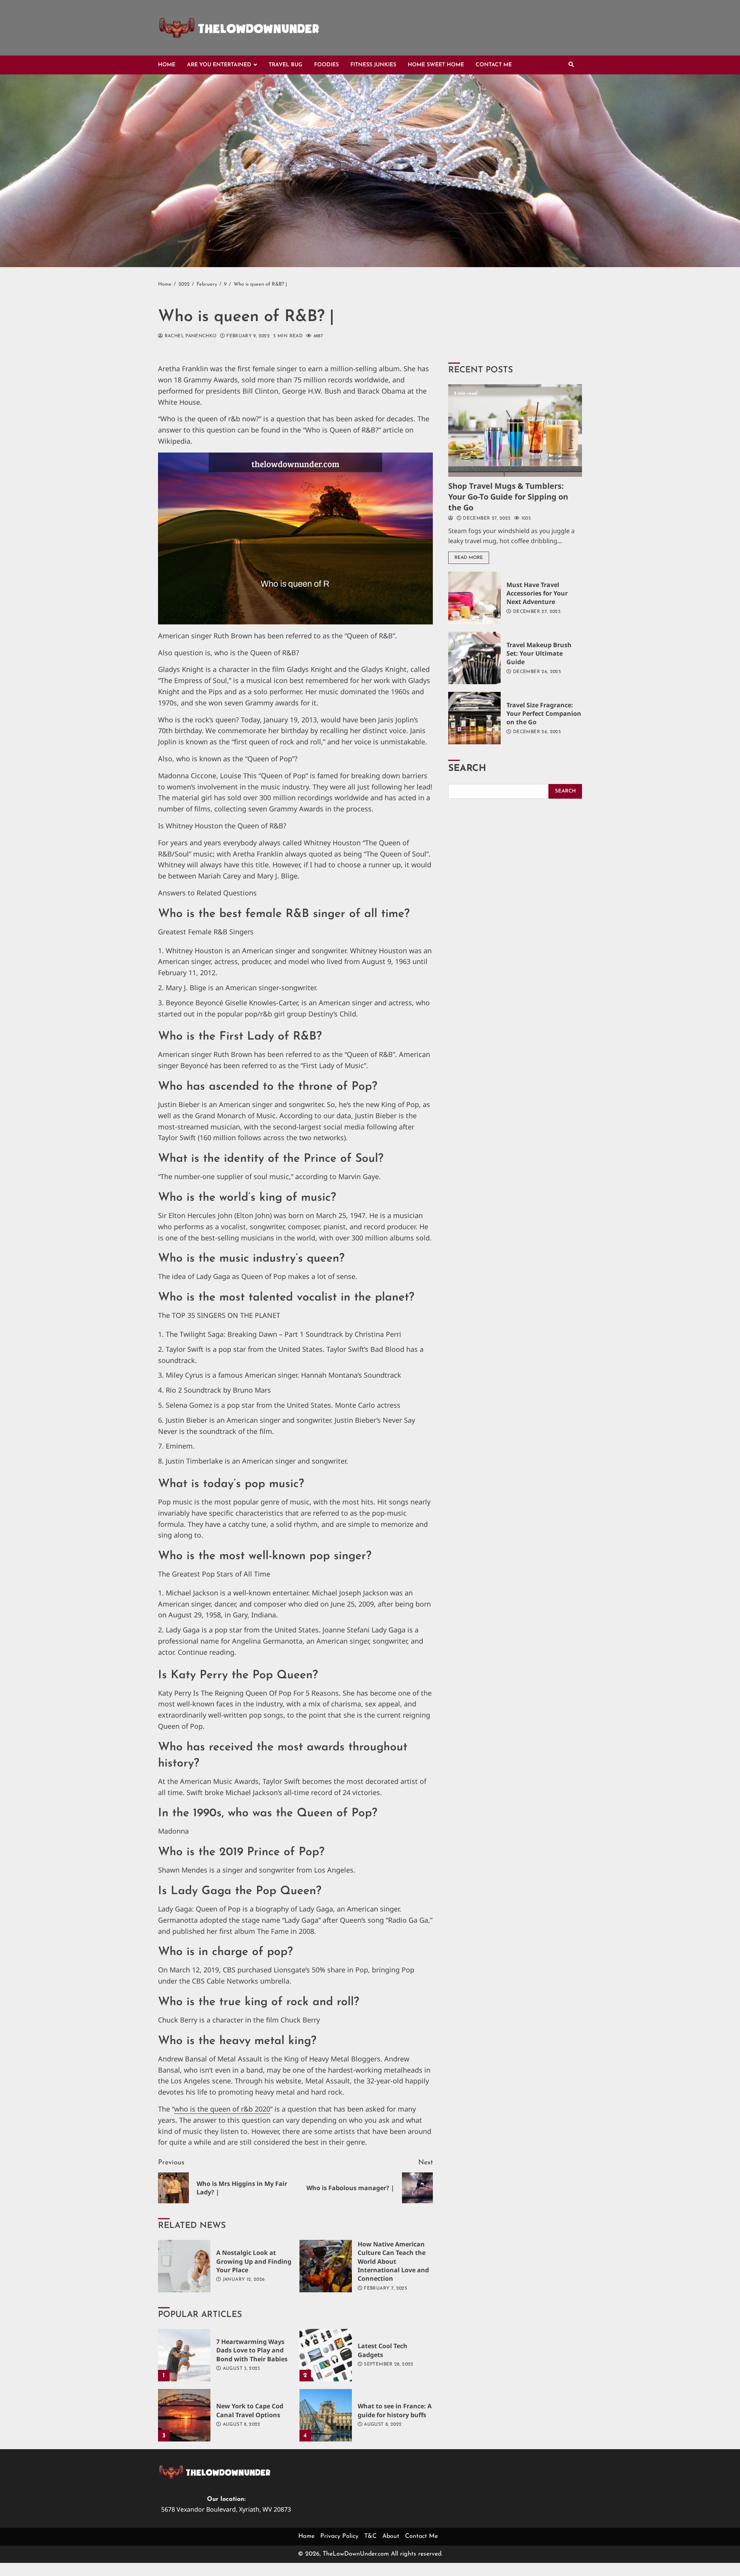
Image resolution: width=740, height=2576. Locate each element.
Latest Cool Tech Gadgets (326, 2355)
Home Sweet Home (436, 65)
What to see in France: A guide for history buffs (326, 2415)
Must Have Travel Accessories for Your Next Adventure (474, 598)
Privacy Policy (339, 2536)
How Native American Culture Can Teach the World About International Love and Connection (326, 2266)
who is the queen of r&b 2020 (222, 2109)
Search (467, 769)
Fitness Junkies (373, 65)
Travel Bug (286, 65)
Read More (469, 558)
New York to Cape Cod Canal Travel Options (184, 2415)
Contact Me (494, 65)
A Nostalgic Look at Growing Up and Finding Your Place (184, 2266)
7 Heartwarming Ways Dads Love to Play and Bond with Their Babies (184, 2355)
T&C (370, 2536)
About (391, 2536)
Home (167, 65)
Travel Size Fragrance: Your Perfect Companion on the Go (474, 718)
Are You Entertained (219, 65)
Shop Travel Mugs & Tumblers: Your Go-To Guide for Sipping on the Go (515, 431)
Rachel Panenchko (189, 336)
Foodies (326, 65)
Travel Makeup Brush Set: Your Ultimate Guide (474, 658)
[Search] (571, 65)
